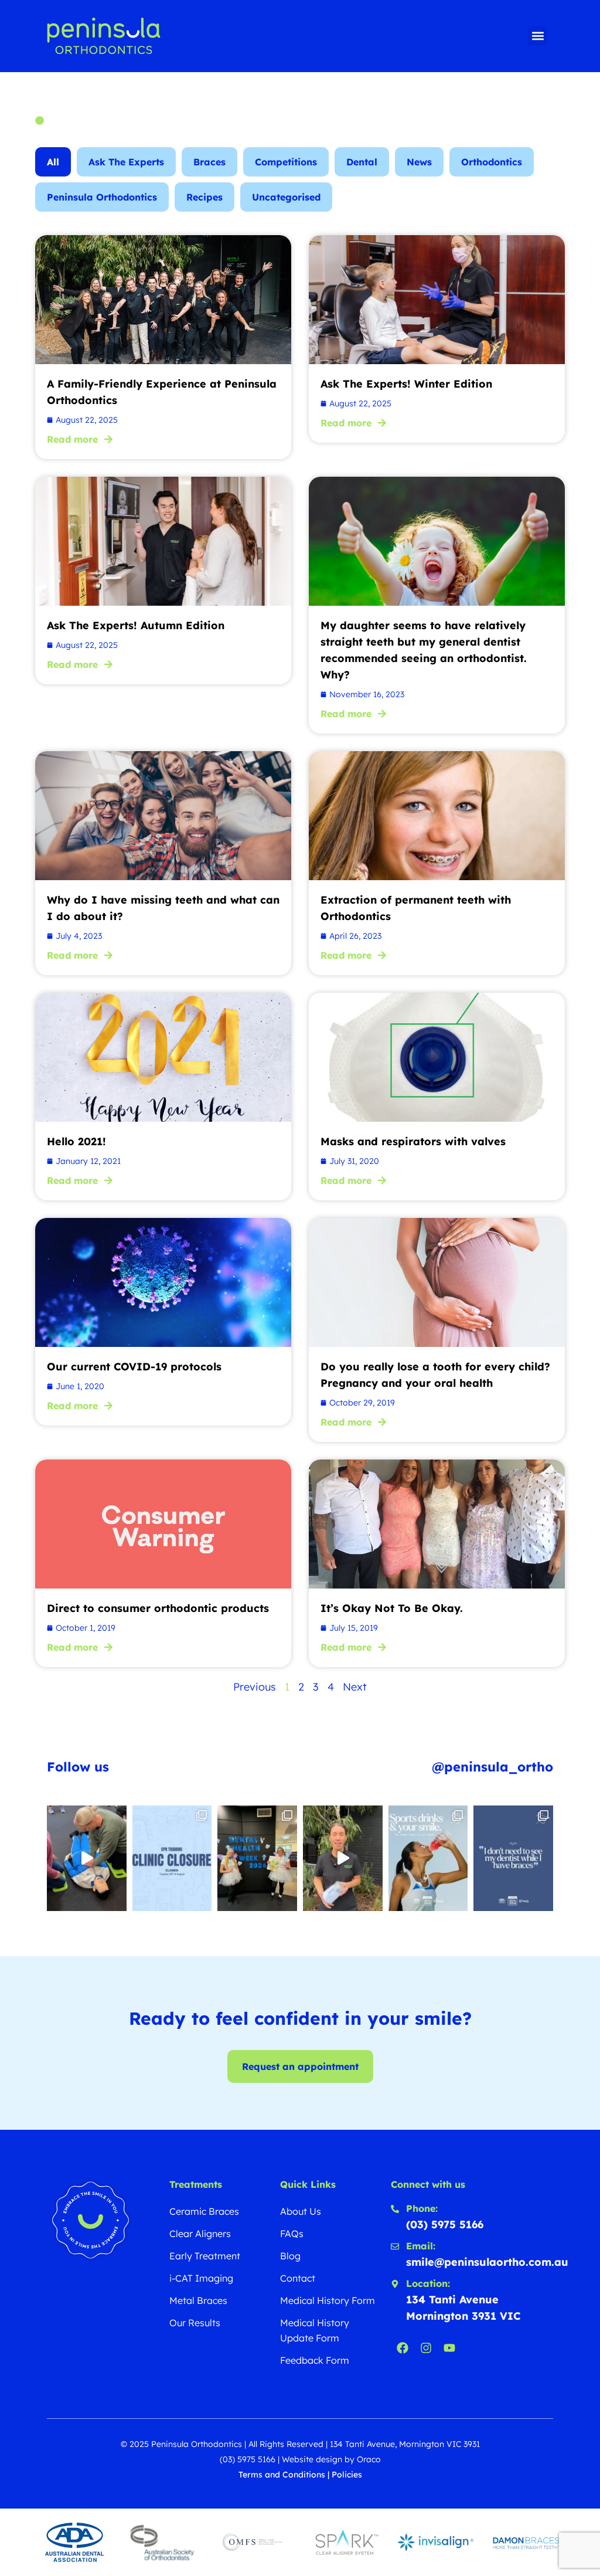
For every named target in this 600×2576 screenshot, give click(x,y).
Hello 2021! (76, 1141)
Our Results (195, 2323)
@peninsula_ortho (492, 1767)
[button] (538, 36)
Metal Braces (198, 2300)
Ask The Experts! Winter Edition (406, 384)
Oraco (369, 2459)
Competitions (286, 162)
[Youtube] (449, 2348)
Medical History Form (328, 2300)
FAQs (292, 2234)
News (419, 162)
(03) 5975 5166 (248, 2459)
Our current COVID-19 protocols (134, 1367)
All (53, 162)
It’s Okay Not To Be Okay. (392, 1608)
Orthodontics (492, 162)
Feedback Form (315, 2360)
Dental (362, 162)
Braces (209, 162)
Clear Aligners (200, 2234)
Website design (312, 2459)
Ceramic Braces (204, 2211)
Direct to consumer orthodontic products (158, 1608)
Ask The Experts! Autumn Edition (136, 625)
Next (355, 1687)
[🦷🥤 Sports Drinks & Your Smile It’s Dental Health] (428, 1858)
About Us (301, 2211)
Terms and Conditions (282, 2475)
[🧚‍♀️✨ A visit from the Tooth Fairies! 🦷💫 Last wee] (257, 1858)
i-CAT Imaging (201, 2278)
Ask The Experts (126, 162)
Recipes (204, 197)
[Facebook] (403, 2348)
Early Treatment (205, 2256)
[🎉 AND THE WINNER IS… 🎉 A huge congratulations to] (343, 1858)
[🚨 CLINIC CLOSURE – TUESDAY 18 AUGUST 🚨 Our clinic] (172, 1858)
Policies (347, 2475)
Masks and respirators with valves (413, 1141)
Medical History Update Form (315, 2330)
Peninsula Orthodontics (102, 197)
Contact (298, 2278)
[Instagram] (426, 2348)
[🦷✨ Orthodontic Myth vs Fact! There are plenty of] (513, 1858)
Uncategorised (286, 197)
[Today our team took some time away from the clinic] (87, 1858)
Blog (290, 2256)
